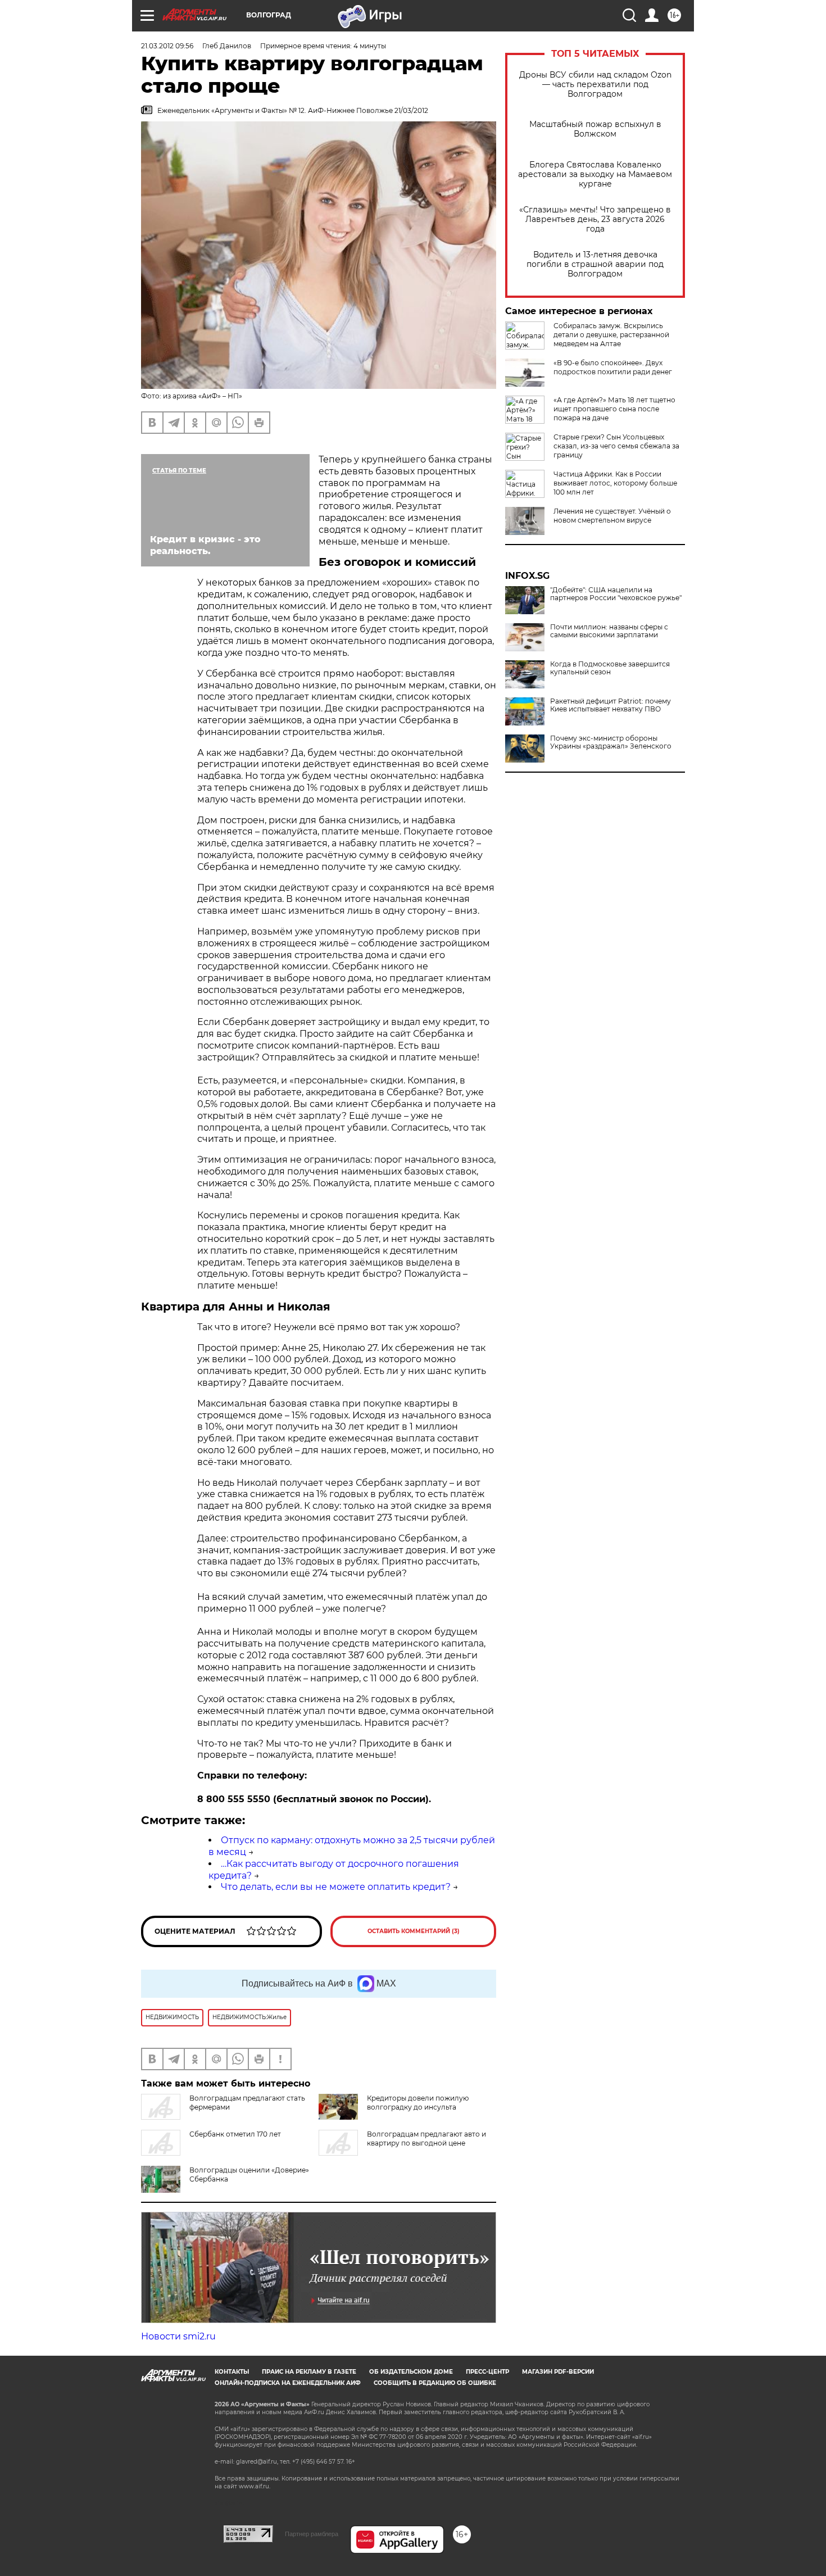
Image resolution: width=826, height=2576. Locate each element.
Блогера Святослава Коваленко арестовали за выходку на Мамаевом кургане (595, 174)
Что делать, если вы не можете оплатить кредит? (336, 1887)
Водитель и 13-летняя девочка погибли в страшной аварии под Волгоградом (595, 264)
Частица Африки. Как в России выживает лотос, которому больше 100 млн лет (615, 483)
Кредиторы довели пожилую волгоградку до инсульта (418, 2103)
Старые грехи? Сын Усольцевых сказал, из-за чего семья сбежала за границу (616, 446)
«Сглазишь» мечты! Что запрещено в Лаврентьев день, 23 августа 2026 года (595, 219)
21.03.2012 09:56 (167, 46)
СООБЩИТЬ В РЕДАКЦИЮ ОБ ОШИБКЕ (435, 2383)
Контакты (232, 2372)
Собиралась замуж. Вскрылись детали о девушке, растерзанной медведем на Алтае (611, 335)
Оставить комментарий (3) (414, 1931)
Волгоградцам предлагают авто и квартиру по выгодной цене (426, 2139)
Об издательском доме (411, 2372)
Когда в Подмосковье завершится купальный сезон (610, 668)
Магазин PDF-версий (558, 2372)
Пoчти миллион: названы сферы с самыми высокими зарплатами (609, 631)
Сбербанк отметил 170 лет (235, 2134)
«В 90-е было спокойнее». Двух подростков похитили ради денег (613, 367)
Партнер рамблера (312, 2534)
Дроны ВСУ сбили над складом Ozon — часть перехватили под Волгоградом (595, 85)
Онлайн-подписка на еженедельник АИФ (288, 2383)
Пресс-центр (487, 2372)
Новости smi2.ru (178, 2336)
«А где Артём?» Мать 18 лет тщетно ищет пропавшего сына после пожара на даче (614, 409)
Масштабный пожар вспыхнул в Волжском (595, 129)
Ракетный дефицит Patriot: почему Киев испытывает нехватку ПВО (611, 705)
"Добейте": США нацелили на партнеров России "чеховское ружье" (616, 594)
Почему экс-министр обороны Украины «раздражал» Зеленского (611, 742)
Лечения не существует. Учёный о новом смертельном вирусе (612, 516)
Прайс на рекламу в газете (309, 2372)
